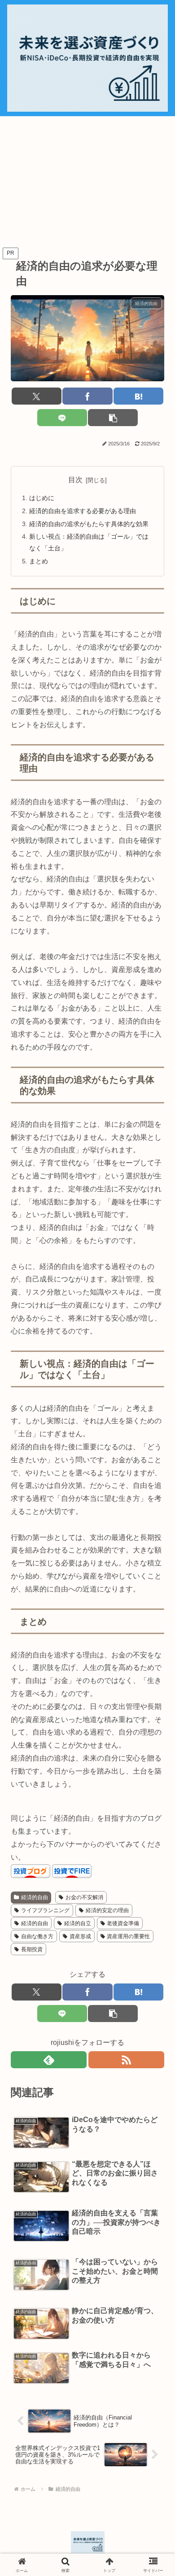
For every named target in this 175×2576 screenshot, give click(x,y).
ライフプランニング (45, 1910)
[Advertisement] (87, 182)
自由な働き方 (37, 1936)
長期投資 (32, 1949)
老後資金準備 (123, 1923)
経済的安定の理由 (107, 1910)
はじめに (42, 498)
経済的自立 (78, 1923)
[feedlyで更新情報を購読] (49, 2060)
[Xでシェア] (37, 396)
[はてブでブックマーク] (138, 396)
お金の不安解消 (84, 1897)
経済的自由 (35, 1897)
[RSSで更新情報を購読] (126, 2060)
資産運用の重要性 (128, 1936)
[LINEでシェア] (62, 418)
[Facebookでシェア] (87, 396)
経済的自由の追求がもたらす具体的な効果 (89, 524)
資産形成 (80, 1936)
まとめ (39, 561)
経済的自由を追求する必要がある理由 (83, 511)
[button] (113, 418)
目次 (75, 480)
